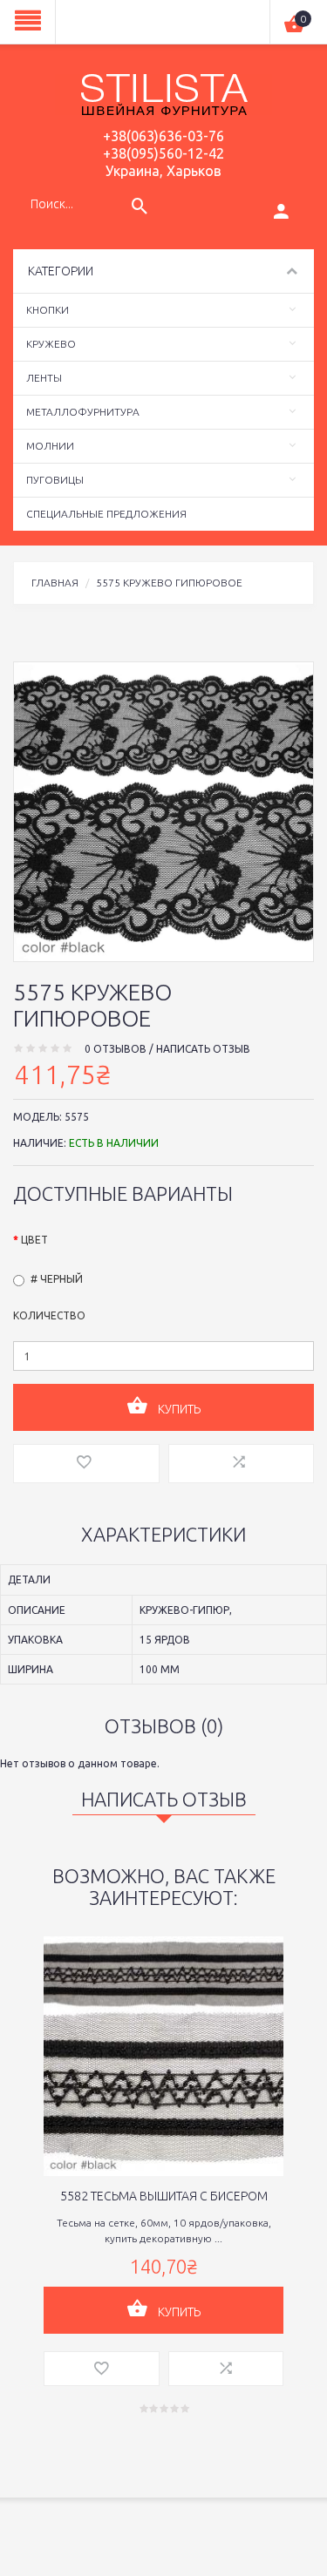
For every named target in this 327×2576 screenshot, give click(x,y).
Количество (49, 1315)
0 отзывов (116, 1049)
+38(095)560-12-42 (163, 153)
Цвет (34, 1240)
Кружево (51, 344)
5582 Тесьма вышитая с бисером (164, 2196)
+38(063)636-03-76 (163, 136)
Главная (55, 583)
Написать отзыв (203, 1049)
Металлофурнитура (83, 412)
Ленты (44, 378)
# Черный (57, 1279)
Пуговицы (55, 480)
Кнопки (48, 310)
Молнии (50, 446)
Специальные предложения (106, 514)
